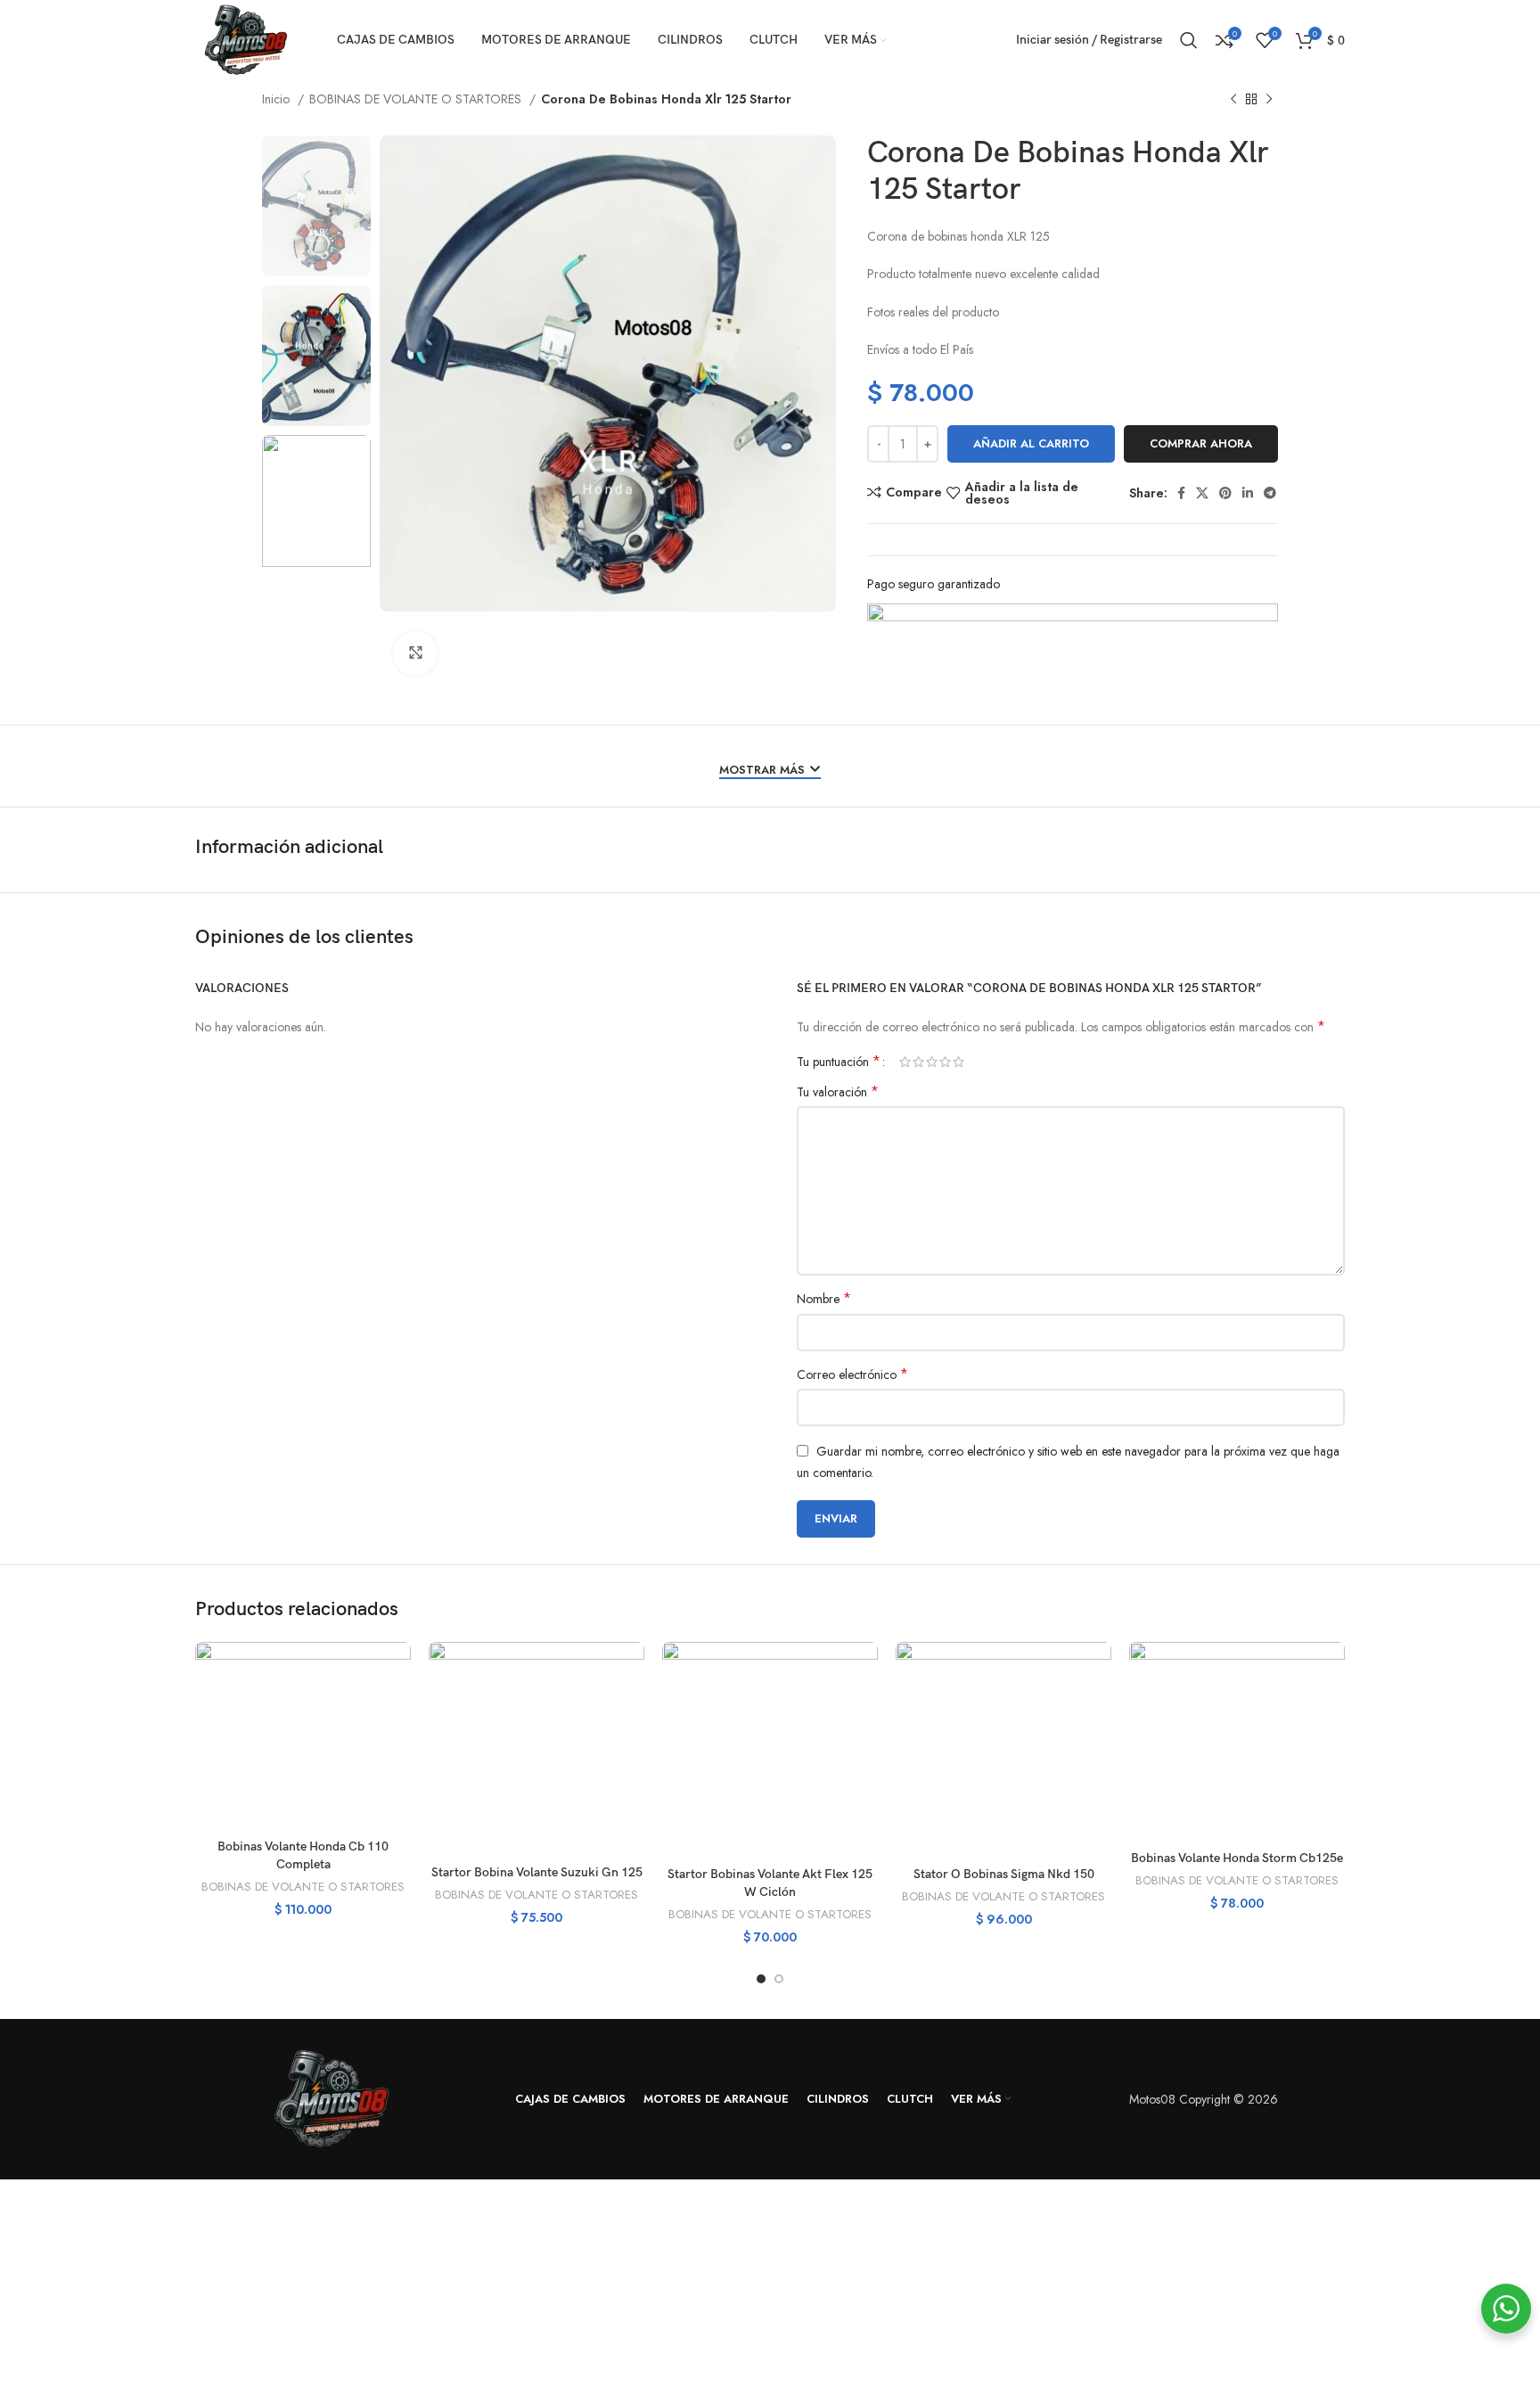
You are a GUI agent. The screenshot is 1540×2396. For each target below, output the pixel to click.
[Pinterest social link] (1225, 493)
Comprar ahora (1201, 443)
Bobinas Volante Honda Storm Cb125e (1237, 1858)
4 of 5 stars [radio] (945, 1062)
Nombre (824, 1299)
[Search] (1189, 40)
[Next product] (1269, 100)
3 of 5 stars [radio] (932, 1062)
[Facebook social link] (1181, 493)
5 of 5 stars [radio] (958, 1062)
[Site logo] (244, 38)
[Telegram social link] (1270, 493)
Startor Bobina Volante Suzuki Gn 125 (537, 1872)
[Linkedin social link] (1248, 493)
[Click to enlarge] (415, 653)
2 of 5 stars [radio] (918, 1062)
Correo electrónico (852, 1374)
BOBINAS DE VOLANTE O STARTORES (417, 99)
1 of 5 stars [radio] (905, 1062)
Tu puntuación (839, 1062)
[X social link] (1202, 493)
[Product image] (303, 1736)
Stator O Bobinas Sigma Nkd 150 (1004, 1874)
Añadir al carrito (1031, 443)
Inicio (278, 99)
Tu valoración (838, 1092)
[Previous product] (1233, 100)
